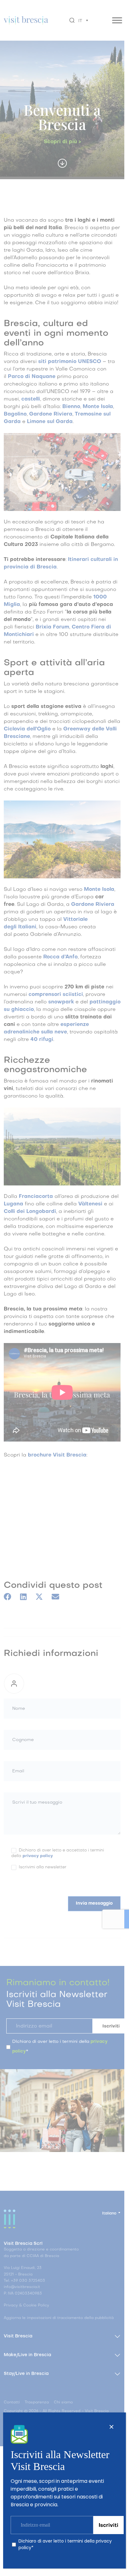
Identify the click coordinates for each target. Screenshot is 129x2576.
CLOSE (111, 2427)
